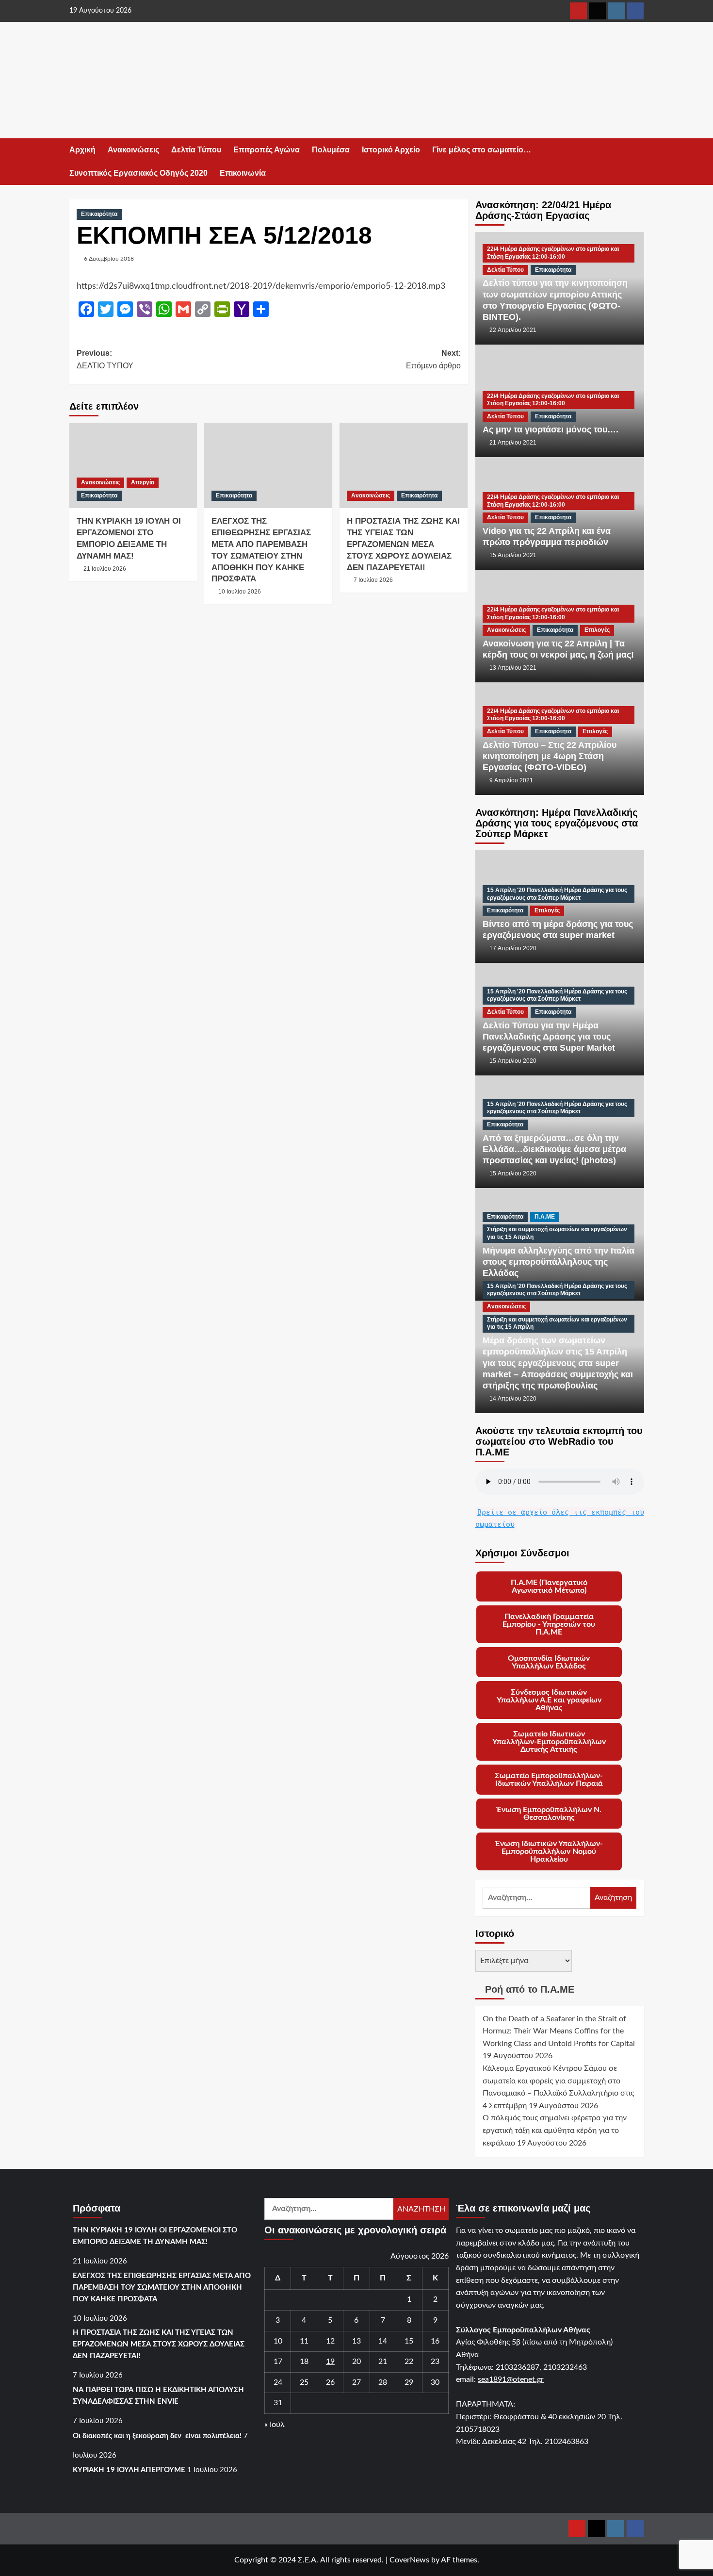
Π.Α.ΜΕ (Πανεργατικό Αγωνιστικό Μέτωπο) (549, 1586)
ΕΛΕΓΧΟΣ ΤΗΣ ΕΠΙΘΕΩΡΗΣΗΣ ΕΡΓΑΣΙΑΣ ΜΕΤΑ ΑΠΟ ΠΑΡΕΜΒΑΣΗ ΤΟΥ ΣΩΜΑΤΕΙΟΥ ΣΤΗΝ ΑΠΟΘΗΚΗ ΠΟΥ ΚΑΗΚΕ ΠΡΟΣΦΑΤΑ (162, 2287)
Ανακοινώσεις (133, 150)
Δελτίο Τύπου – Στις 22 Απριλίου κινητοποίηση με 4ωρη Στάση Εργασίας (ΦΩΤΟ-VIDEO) (550, 756)
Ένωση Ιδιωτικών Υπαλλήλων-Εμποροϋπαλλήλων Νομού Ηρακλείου (549, 1851)
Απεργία (143, 482)
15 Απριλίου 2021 (513, 555)
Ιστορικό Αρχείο (391, 150)
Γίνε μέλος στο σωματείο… (482, 150)
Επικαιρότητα (99, 214)
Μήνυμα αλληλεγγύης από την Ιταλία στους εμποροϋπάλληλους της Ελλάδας (559, 1262)
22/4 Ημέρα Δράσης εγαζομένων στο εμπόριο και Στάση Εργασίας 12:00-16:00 (553, 253)
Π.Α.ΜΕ (545, 1217)
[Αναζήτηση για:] (537, 1898)
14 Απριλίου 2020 (513, 1399)
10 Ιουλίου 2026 (240, 592)
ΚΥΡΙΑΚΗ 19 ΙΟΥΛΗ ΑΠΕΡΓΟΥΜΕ (129, 2470)
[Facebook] (635, 11)
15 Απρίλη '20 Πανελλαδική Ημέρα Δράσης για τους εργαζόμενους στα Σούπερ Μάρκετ (557, 894)
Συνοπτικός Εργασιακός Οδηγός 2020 (138, 173)
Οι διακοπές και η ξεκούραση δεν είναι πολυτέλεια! (157, 2436)
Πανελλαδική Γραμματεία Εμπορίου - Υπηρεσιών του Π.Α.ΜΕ (549, 1624)
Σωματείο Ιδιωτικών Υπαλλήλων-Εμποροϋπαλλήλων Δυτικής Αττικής (549, 1742)
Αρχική (82, 150)
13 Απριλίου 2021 (513, 668)
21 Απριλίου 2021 (513, 443)
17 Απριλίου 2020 (513, 948)
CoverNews (409, 2560)
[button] (638, 162)
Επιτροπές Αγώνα (267, 150)
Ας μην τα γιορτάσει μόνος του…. (551, 429)
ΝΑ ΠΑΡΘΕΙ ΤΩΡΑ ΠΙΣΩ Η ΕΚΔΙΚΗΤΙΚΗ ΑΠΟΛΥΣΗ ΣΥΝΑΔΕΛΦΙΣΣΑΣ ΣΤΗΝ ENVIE (158, 2396)
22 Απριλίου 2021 (513, 330)
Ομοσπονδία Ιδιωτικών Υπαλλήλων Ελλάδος (549, 1662)
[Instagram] (616, 11)
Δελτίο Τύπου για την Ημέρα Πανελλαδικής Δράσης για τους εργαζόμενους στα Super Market (549, 1037)
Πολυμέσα (331, 150)
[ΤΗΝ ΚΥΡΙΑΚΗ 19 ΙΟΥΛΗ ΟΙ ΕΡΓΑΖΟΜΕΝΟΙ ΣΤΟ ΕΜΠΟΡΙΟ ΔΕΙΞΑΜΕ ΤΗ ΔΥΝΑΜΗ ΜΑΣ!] (133, 465)
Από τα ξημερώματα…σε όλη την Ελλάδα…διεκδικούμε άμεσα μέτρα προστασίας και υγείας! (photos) (554, 1149)
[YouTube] (578, 11)
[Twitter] (597, 11)
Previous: (105, 359)
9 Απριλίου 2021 (511, 780)
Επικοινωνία (243, 173)
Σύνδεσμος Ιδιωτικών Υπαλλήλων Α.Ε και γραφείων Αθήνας (549, 1700)
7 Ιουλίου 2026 (373, 580)
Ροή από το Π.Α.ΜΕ (530, 1989)
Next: (433, 359)
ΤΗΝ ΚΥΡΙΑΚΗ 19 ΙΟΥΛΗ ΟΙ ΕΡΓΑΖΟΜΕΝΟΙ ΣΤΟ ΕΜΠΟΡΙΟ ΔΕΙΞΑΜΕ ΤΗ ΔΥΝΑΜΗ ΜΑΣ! (155, 2236)
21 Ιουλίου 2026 (105, 569)
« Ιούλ (275, 2425)
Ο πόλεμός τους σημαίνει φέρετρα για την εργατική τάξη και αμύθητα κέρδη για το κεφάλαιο (555, 2130)
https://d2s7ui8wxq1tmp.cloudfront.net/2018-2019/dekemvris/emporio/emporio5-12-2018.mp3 (261, 286)
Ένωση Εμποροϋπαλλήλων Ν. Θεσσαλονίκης (549, 1814)
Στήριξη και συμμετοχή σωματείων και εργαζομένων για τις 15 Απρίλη (557, 1233)
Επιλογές (597, 630)
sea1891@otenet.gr (511, 2379)
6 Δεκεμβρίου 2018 (109, 259)
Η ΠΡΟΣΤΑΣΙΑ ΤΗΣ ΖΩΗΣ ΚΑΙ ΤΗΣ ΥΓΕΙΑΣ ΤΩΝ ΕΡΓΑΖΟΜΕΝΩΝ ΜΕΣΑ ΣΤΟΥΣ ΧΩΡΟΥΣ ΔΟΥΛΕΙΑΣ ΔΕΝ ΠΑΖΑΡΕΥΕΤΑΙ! (403, 544)
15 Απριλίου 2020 (513, 1061)
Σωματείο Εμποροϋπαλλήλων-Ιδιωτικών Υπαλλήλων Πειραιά (549, 1780)
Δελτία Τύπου (196, 150)
